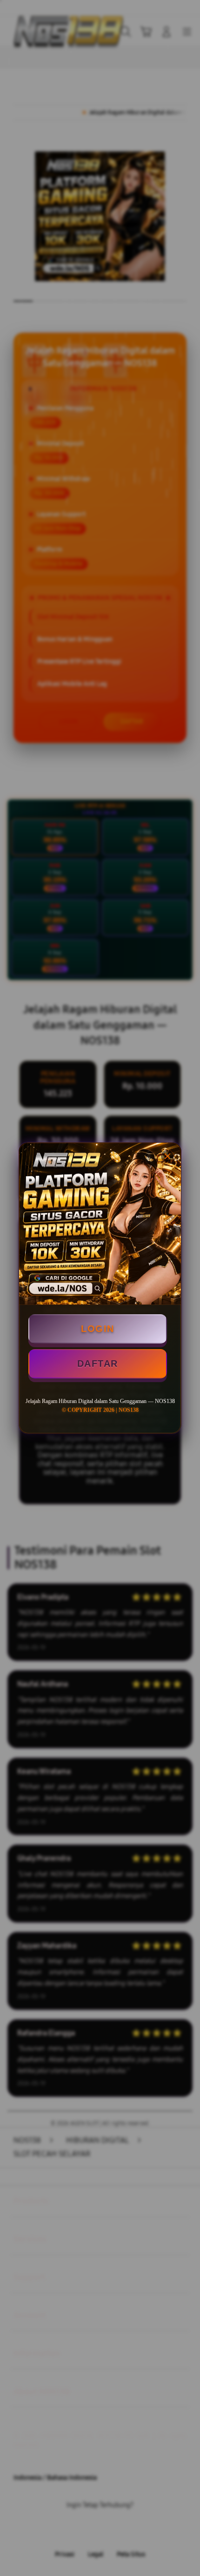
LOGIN (98, 1329)
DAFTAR (98, 1364)
